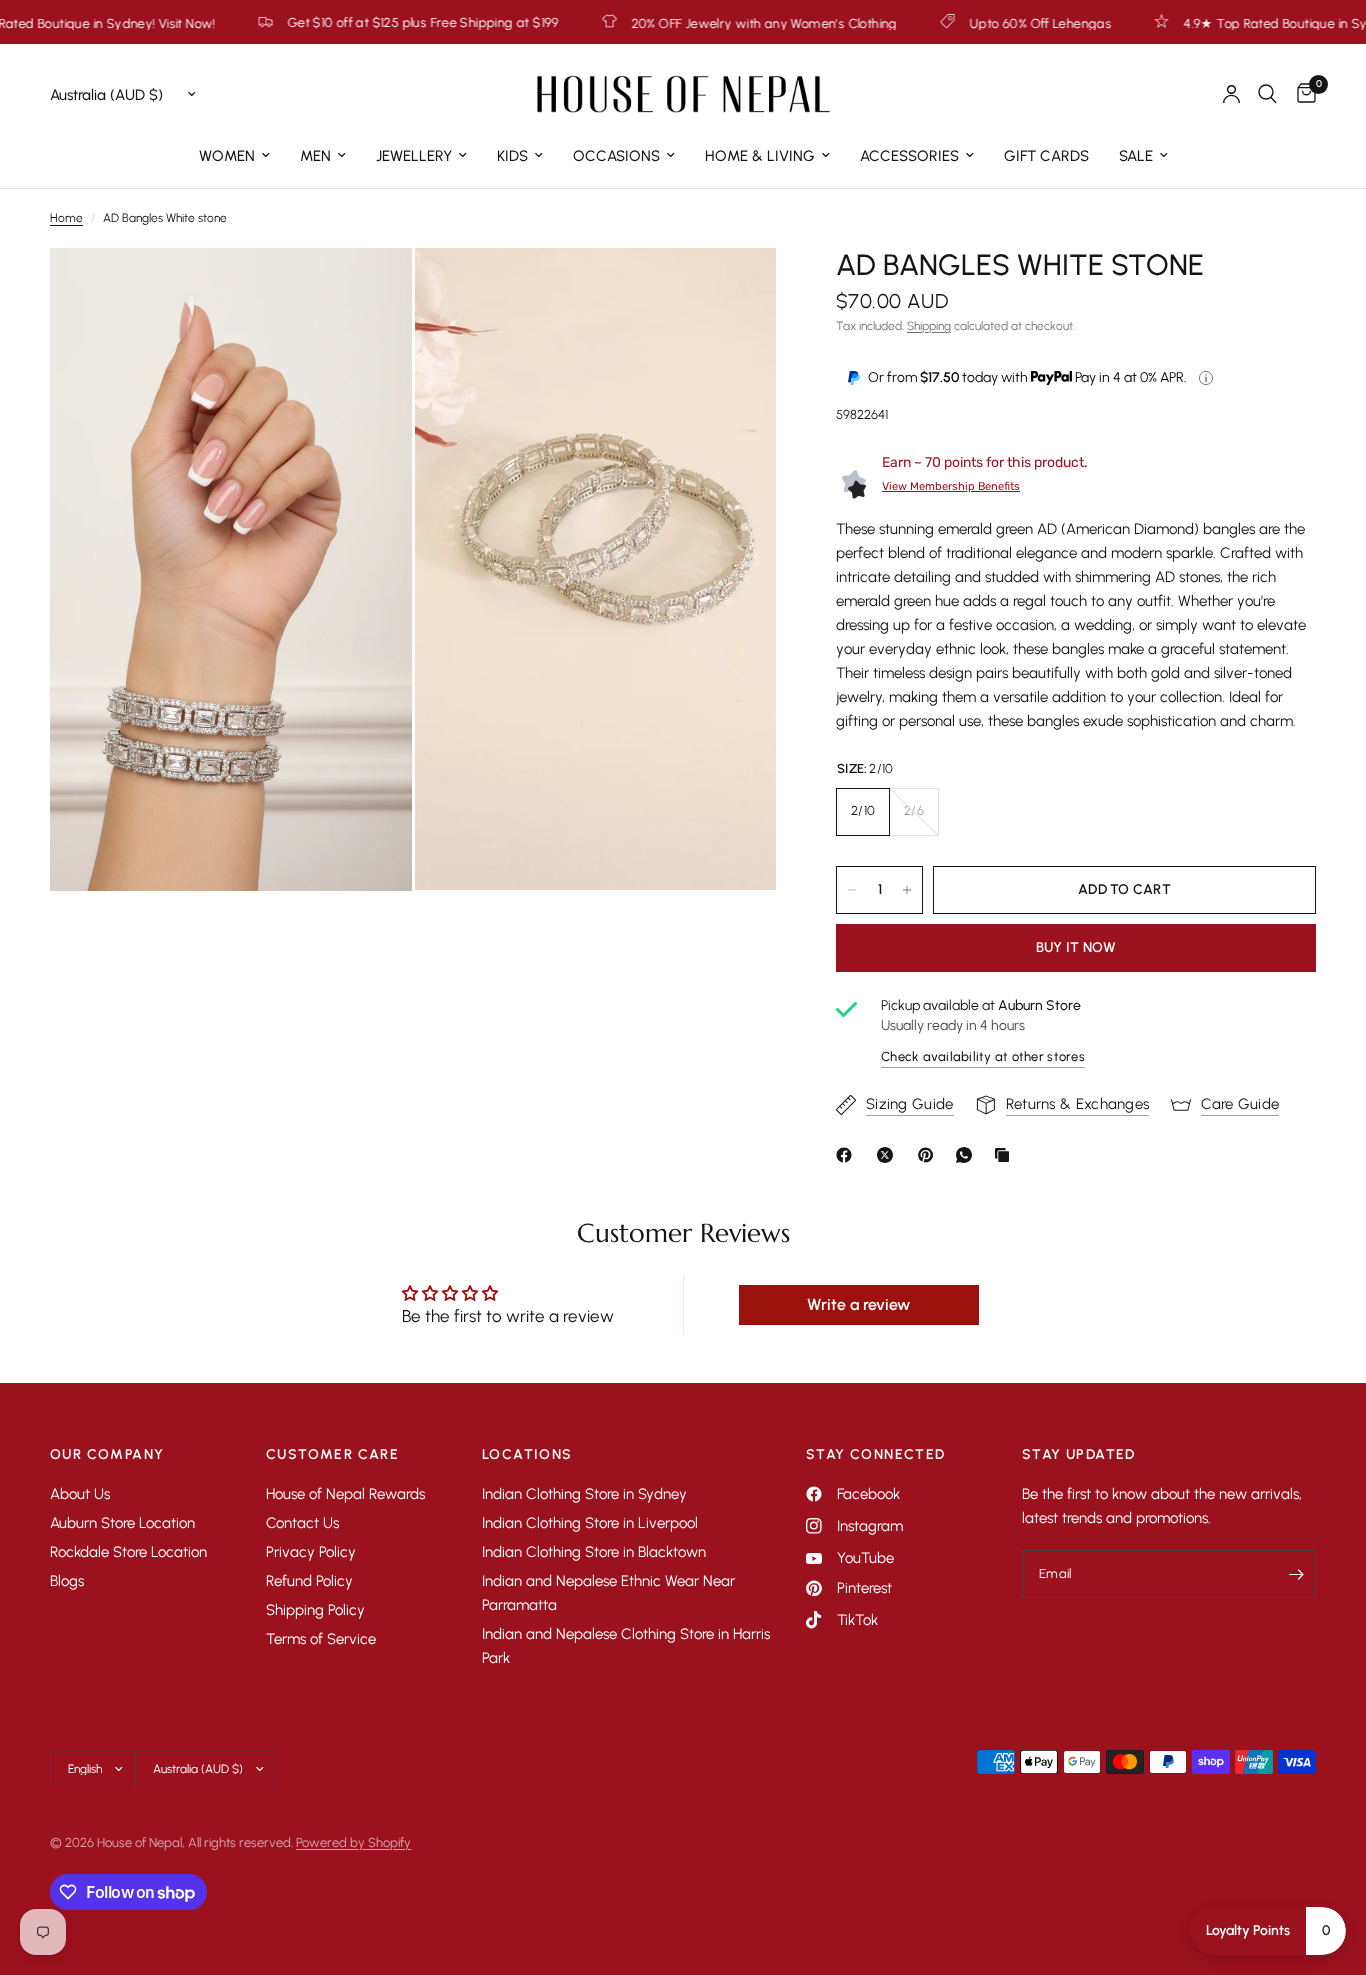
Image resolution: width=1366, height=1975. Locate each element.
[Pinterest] (930, 1155)
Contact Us (302, 1523)
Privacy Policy (311, 1552)
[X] (889, 1155)
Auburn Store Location (122, 1523)
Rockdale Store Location (128, 1552)
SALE (1136, 156)
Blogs (67, 1581)
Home (66, 218)
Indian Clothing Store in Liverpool (590, 1523)
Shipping (929, 326)
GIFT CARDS (1046, 156)
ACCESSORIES (909, 156)
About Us (80, 1494)
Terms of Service (321, 1639)
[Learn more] (1206, 378)
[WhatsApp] (968, 1155)
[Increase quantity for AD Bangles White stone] (907, 890)
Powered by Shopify (353, 1842)
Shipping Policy (315, 1610)
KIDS (512, 156)
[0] (1301, 94)
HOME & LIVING (760, 156)
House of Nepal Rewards (345, 1494)
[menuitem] (234, 156)
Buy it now (1076, 947)
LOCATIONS (527, 1455)
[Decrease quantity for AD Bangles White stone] (852, 890)
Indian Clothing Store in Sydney (584, 1494)
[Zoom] (370, 290)
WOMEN (227, 156)
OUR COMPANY (107, 1455)
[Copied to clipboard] (1006, 1155)
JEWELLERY (414, 156)
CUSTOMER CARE (332, 1455)
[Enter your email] (1296, 1574)
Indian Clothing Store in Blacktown (594, 1552)
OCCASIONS (616, 156)
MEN (315, 156)
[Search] (1267, 94)
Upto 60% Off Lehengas (949, 23)
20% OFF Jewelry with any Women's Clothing (673, 23)
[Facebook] (848, 1155)
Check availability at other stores (983, 1056)
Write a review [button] (858, 1304)
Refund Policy (309, 1581)
